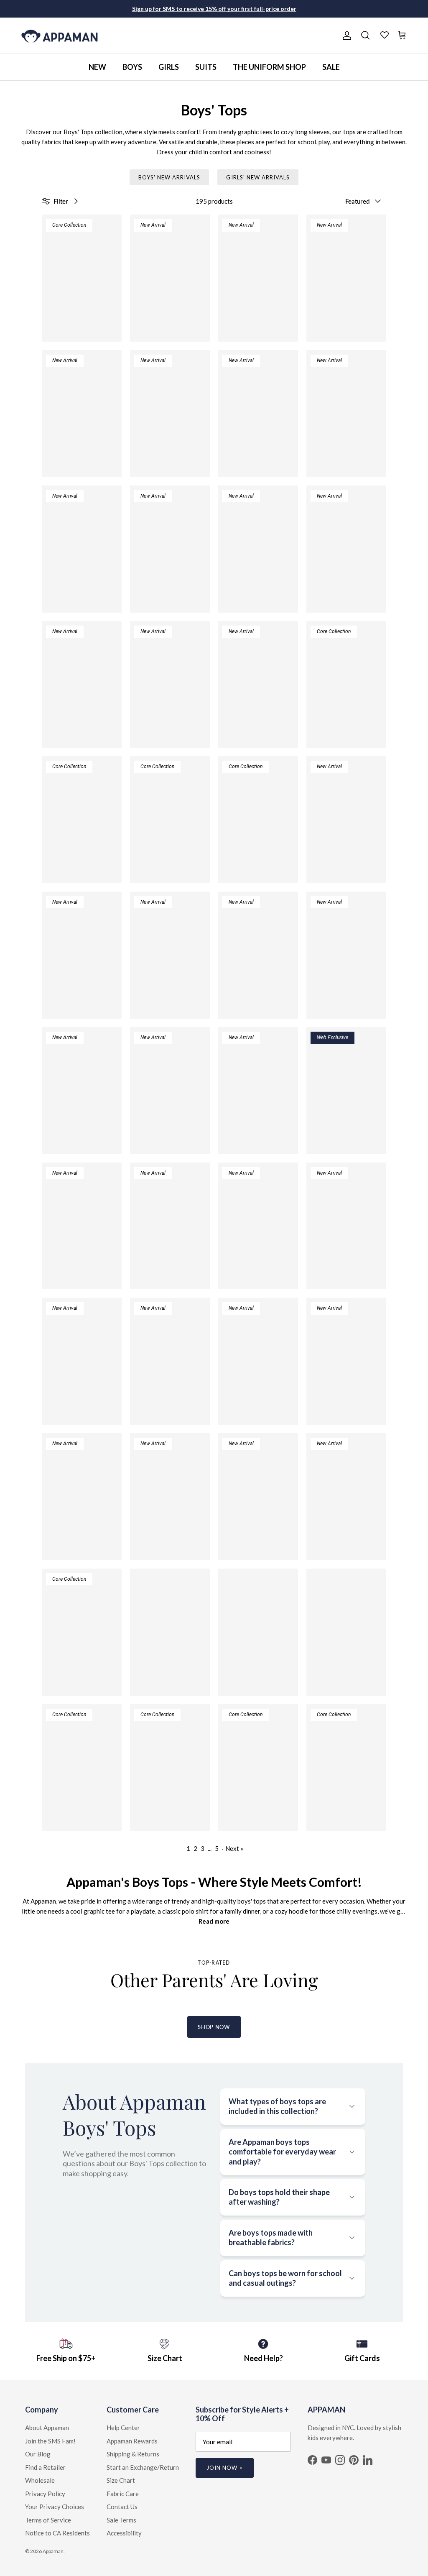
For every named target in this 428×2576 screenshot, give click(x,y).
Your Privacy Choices (55, 2507)
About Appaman (47, 2428)
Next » (234, 1848)
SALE (331, 67)
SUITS (206, 67)
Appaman (53, 2551)
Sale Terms (121, 2520)
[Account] (345, 36)
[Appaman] (60, 36)
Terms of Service (48, 2520)
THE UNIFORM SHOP (269, 67)
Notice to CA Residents (57, 2533)
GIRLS (169, 67)
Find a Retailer (45, 2467)
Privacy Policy (45, 2494)
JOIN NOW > (225, 2468)
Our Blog (38, 2454)
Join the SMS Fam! (50, 2441)
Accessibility (124, 2533)
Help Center (123, 2428)
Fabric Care (123, 2494)
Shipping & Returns (133, 2454)
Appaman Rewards (132, 2441)
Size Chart (121, 2480)
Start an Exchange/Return (143, 2467)
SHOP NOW (214, 2027)
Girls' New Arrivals (258, 177)
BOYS (132, 67)
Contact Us (122, 2507)
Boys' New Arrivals (169, 177)
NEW (97, 67)
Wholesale (40, 2480)
